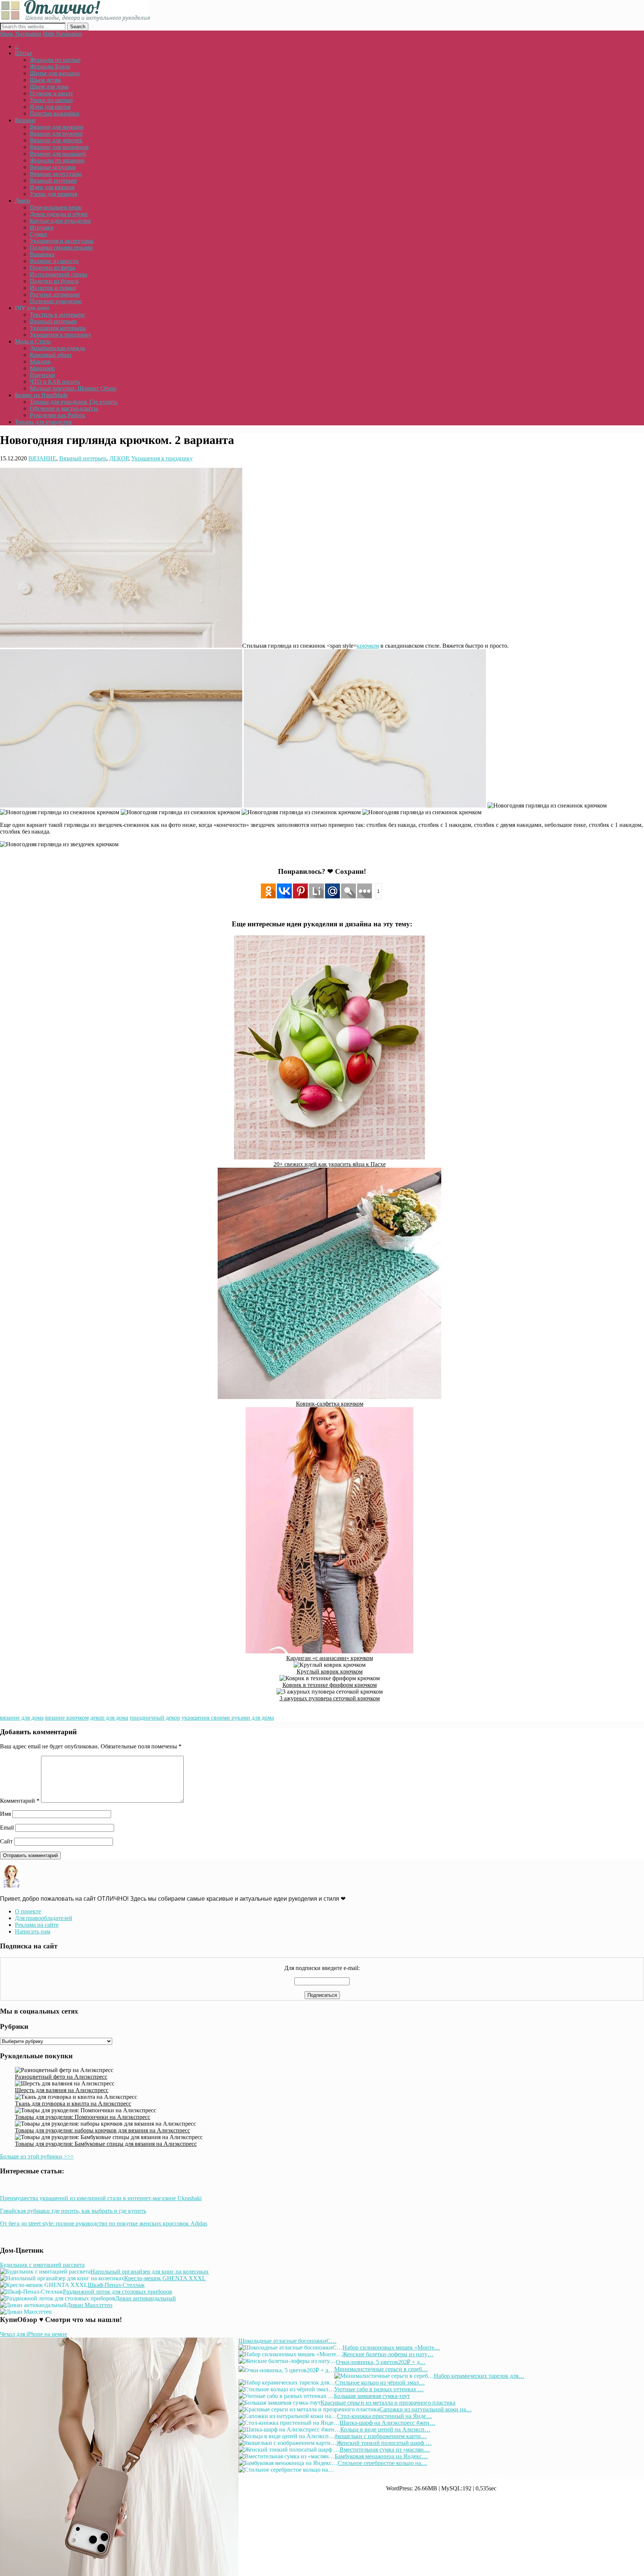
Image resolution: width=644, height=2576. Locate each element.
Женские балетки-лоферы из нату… (388, 2354)
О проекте (28, 1911)
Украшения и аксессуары (62, 241)
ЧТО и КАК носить (55, 382)
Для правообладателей (44, 1918)
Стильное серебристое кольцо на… (382, 2463)
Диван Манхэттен (90, 2305)
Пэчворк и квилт (51, 93)
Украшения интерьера (58, 328)
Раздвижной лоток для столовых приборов (118, 2292)
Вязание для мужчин (56, 134)
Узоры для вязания (53, 194)
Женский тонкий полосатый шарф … (384, 2443)
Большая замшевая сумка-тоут (372, 2396)
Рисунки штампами (55, 294)
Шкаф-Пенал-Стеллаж (116, 2285)
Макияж (40, 361)
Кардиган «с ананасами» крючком (330, 1658)
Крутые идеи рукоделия (60, 221)
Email (7, 1828)
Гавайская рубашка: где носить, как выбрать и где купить (73, 2211)
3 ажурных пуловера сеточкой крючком (330, 1698)
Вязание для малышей (58, 154)
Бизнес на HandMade (41, 395)
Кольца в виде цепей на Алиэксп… (385, 2429)
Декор (23, 201)
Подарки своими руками (61, 248)
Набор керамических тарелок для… (479, 2376)
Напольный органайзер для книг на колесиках (150, 2272)
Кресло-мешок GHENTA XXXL (165, 2278)
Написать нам (33, 1931)
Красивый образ (50, 355)
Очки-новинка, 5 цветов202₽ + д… (381, 2362)
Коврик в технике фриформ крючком (330, 1685)
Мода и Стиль (33, 341)
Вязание (25, 120)
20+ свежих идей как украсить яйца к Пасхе (330, 1164)
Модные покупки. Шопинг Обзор (73, 388)
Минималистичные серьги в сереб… (381, 2369)
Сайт (6, 1841)
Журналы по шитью (55, 60)
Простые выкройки (55, 113)
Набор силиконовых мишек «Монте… (391, 2347)
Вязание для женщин (57, 127)
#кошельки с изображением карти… (381, 2436)
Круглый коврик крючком (330, 1671)
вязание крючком (67, 1718)
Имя (5, 1814)
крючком (368, 646)
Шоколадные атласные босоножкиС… (288, 2341)
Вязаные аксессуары (56, 174)
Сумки (38, 234)
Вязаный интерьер (53, 180)
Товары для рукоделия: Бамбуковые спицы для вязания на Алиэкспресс (106, 2144)
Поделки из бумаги (54, 281)
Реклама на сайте (37, 1925)
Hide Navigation (62, 34)
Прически (42, 375)
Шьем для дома (49, 87)
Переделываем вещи (56, 207)
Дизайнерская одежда (57, 348)
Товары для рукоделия (43, 422)
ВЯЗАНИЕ (42, 458)
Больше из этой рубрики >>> (37, 2156)
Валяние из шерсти (54, 261)
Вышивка (42, 254)
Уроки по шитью (51, 100)
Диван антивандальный (146, 2298)
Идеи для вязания (52, 187)
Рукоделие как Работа (57, 415)
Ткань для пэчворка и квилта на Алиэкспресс (73, 2104)
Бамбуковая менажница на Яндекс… (381, 2456)
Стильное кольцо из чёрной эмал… (380, 2383)
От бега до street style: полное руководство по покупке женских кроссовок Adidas (104, 2223)
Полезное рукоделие (56, 301)
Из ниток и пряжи (53, 288)
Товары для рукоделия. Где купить (74, 402)
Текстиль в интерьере (57, 315)
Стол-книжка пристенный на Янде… (384, 2416)
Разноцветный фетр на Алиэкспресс (61, 2077)
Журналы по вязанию (57, 160)
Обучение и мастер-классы (64, 408)
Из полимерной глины (59, 274)
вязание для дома (22, 1718)
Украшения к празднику (61, 335)
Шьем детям (45, 80)
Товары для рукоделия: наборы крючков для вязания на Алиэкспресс (102, 2130)
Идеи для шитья (50, 107)
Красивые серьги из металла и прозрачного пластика (388, 2403)
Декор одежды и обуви (59, 214)
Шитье (23, 53)
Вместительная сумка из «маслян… (385, 2450)
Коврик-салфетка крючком (330, 1404)
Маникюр (42, 368)
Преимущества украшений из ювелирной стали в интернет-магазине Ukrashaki (101, 2198)
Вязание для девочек (56, 140)
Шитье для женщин (55, 73)
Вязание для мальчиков (59, 147)
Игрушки (42, 227)
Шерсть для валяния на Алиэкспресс (62, 2090)
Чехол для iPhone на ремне (34, 2334)
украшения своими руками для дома (228, 1718)
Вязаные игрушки (53, 167)
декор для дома (109, 1718)
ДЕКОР (119, 458)
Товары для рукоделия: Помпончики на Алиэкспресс (83, 2117)
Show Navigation (21, 34)
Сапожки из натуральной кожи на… (426, 2409)
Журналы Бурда (50, 66)
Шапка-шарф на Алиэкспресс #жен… (387, 2423)
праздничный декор (155, 1718)
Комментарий (20, 1801)
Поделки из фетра (53, 268)
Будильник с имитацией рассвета (42, 2265)
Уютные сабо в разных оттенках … (379, 2389)
